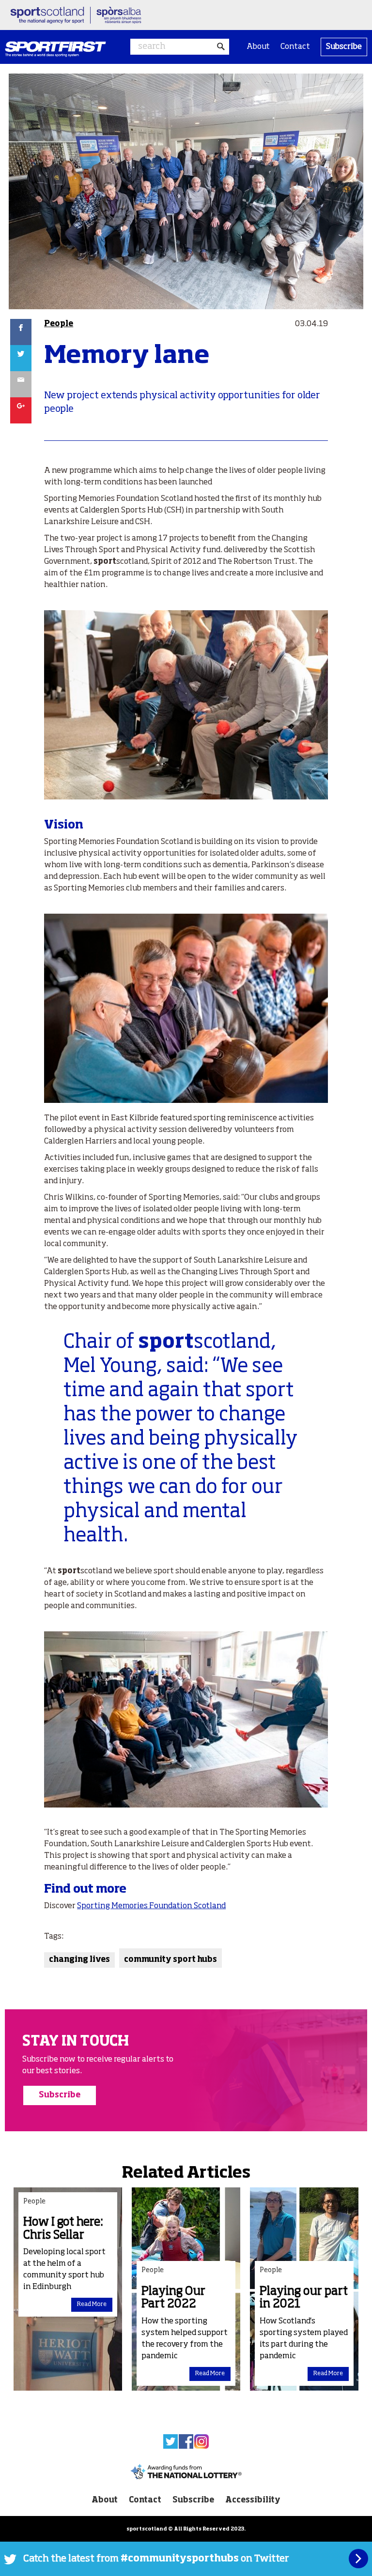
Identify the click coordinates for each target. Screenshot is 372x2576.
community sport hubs (170, 1960)
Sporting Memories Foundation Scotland (151, 1906)
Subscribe (344, 47)
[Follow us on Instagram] (201, 2441)
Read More (92, 2305)
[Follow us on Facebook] (186, 2441)
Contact (295, 47)
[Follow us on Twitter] (170, 2441)
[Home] (55, 49)
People (59, 324)
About (258, 47)
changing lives (79, 1960)
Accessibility (253, 2501)
